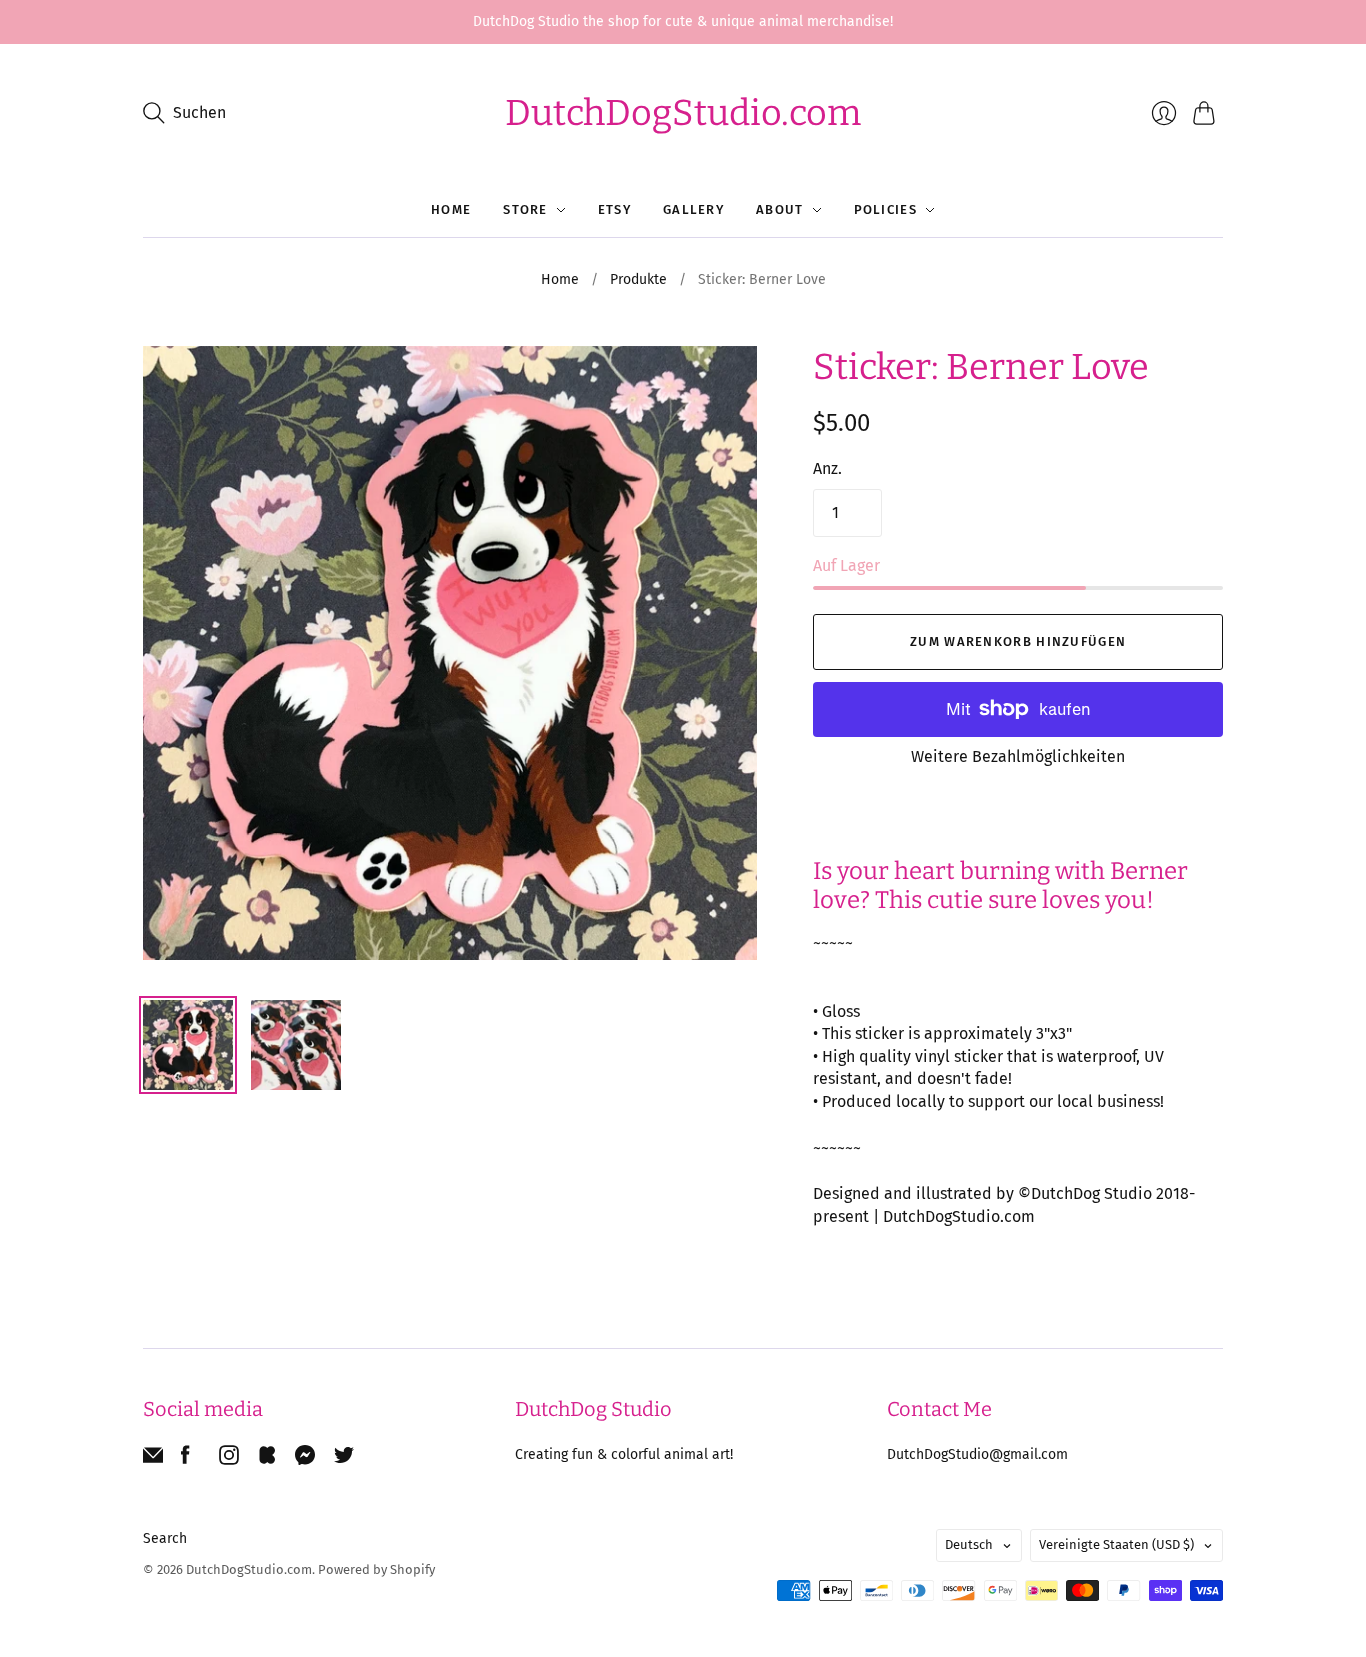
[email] (153, 1459)
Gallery (693, 209)
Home (451, 209)
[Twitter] (344, 1459)
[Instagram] (229, 1459)
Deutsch (969, 1544)
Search (165, 1538)
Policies (885, 209)
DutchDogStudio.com (683, 113)
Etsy (614, 209)
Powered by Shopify (376, 1569)
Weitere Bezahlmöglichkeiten (1018, 756)
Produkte (638, 279)
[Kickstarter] (267, 1459)
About (780, 209)
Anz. (827, 468)
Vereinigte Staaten (1116, 1544)
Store (525, 209)
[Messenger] (305, 1459)
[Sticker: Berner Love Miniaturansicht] (188, 1045)
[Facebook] (185, 1459)
